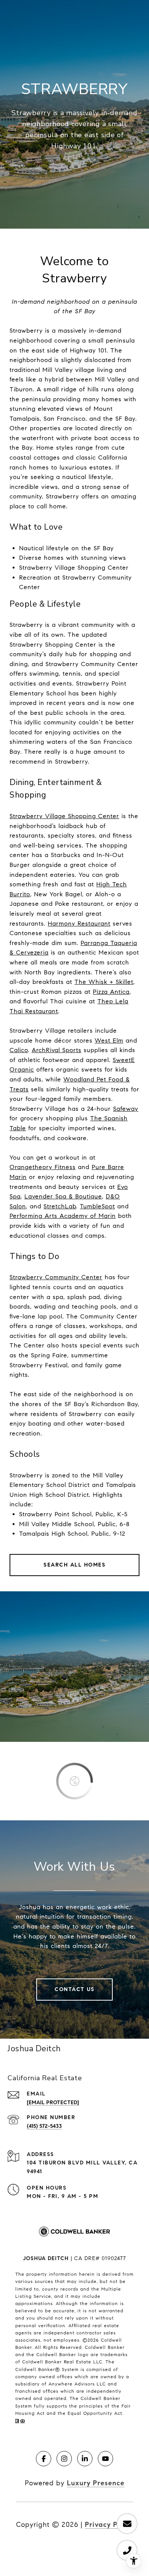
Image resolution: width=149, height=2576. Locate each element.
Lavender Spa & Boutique (63, 1196)
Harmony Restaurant (79, 924)
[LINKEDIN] (85, 2459)
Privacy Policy (109, 2525)
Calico (19, 1050)
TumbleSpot (97, 1206)
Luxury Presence (96, 2483)
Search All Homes (74, 1565)
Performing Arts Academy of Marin (63, 1216)
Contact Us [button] (74, 1989)
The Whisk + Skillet (104, 982)
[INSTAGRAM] (64, 2459)
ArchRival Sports (57, 1050)
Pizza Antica (111, 992)
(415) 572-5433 (44, 2126)
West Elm (109, 1040)
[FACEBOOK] (44, 2459)
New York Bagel (58, 894)
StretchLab (60, 1206)
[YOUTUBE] (105, 2459)
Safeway (126, 1109)
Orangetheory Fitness (43, 1167)
